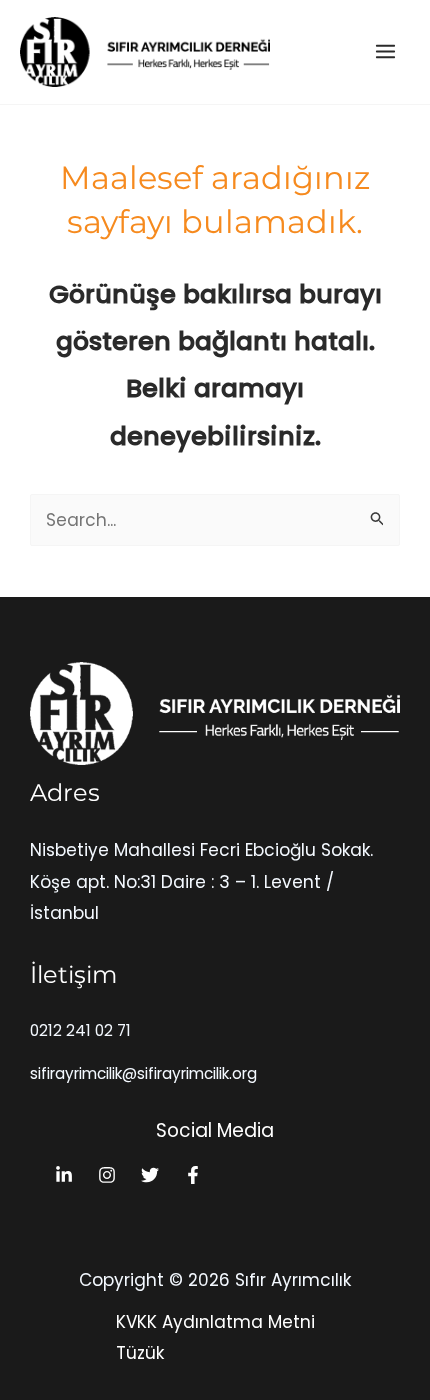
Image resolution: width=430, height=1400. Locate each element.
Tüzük (140, 1353)
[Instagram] (107, 1175)
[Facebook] (193, 1175)
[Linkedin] (64, 1175)
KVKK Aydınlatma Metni (215, 1322)
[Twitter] (150, 1175)
